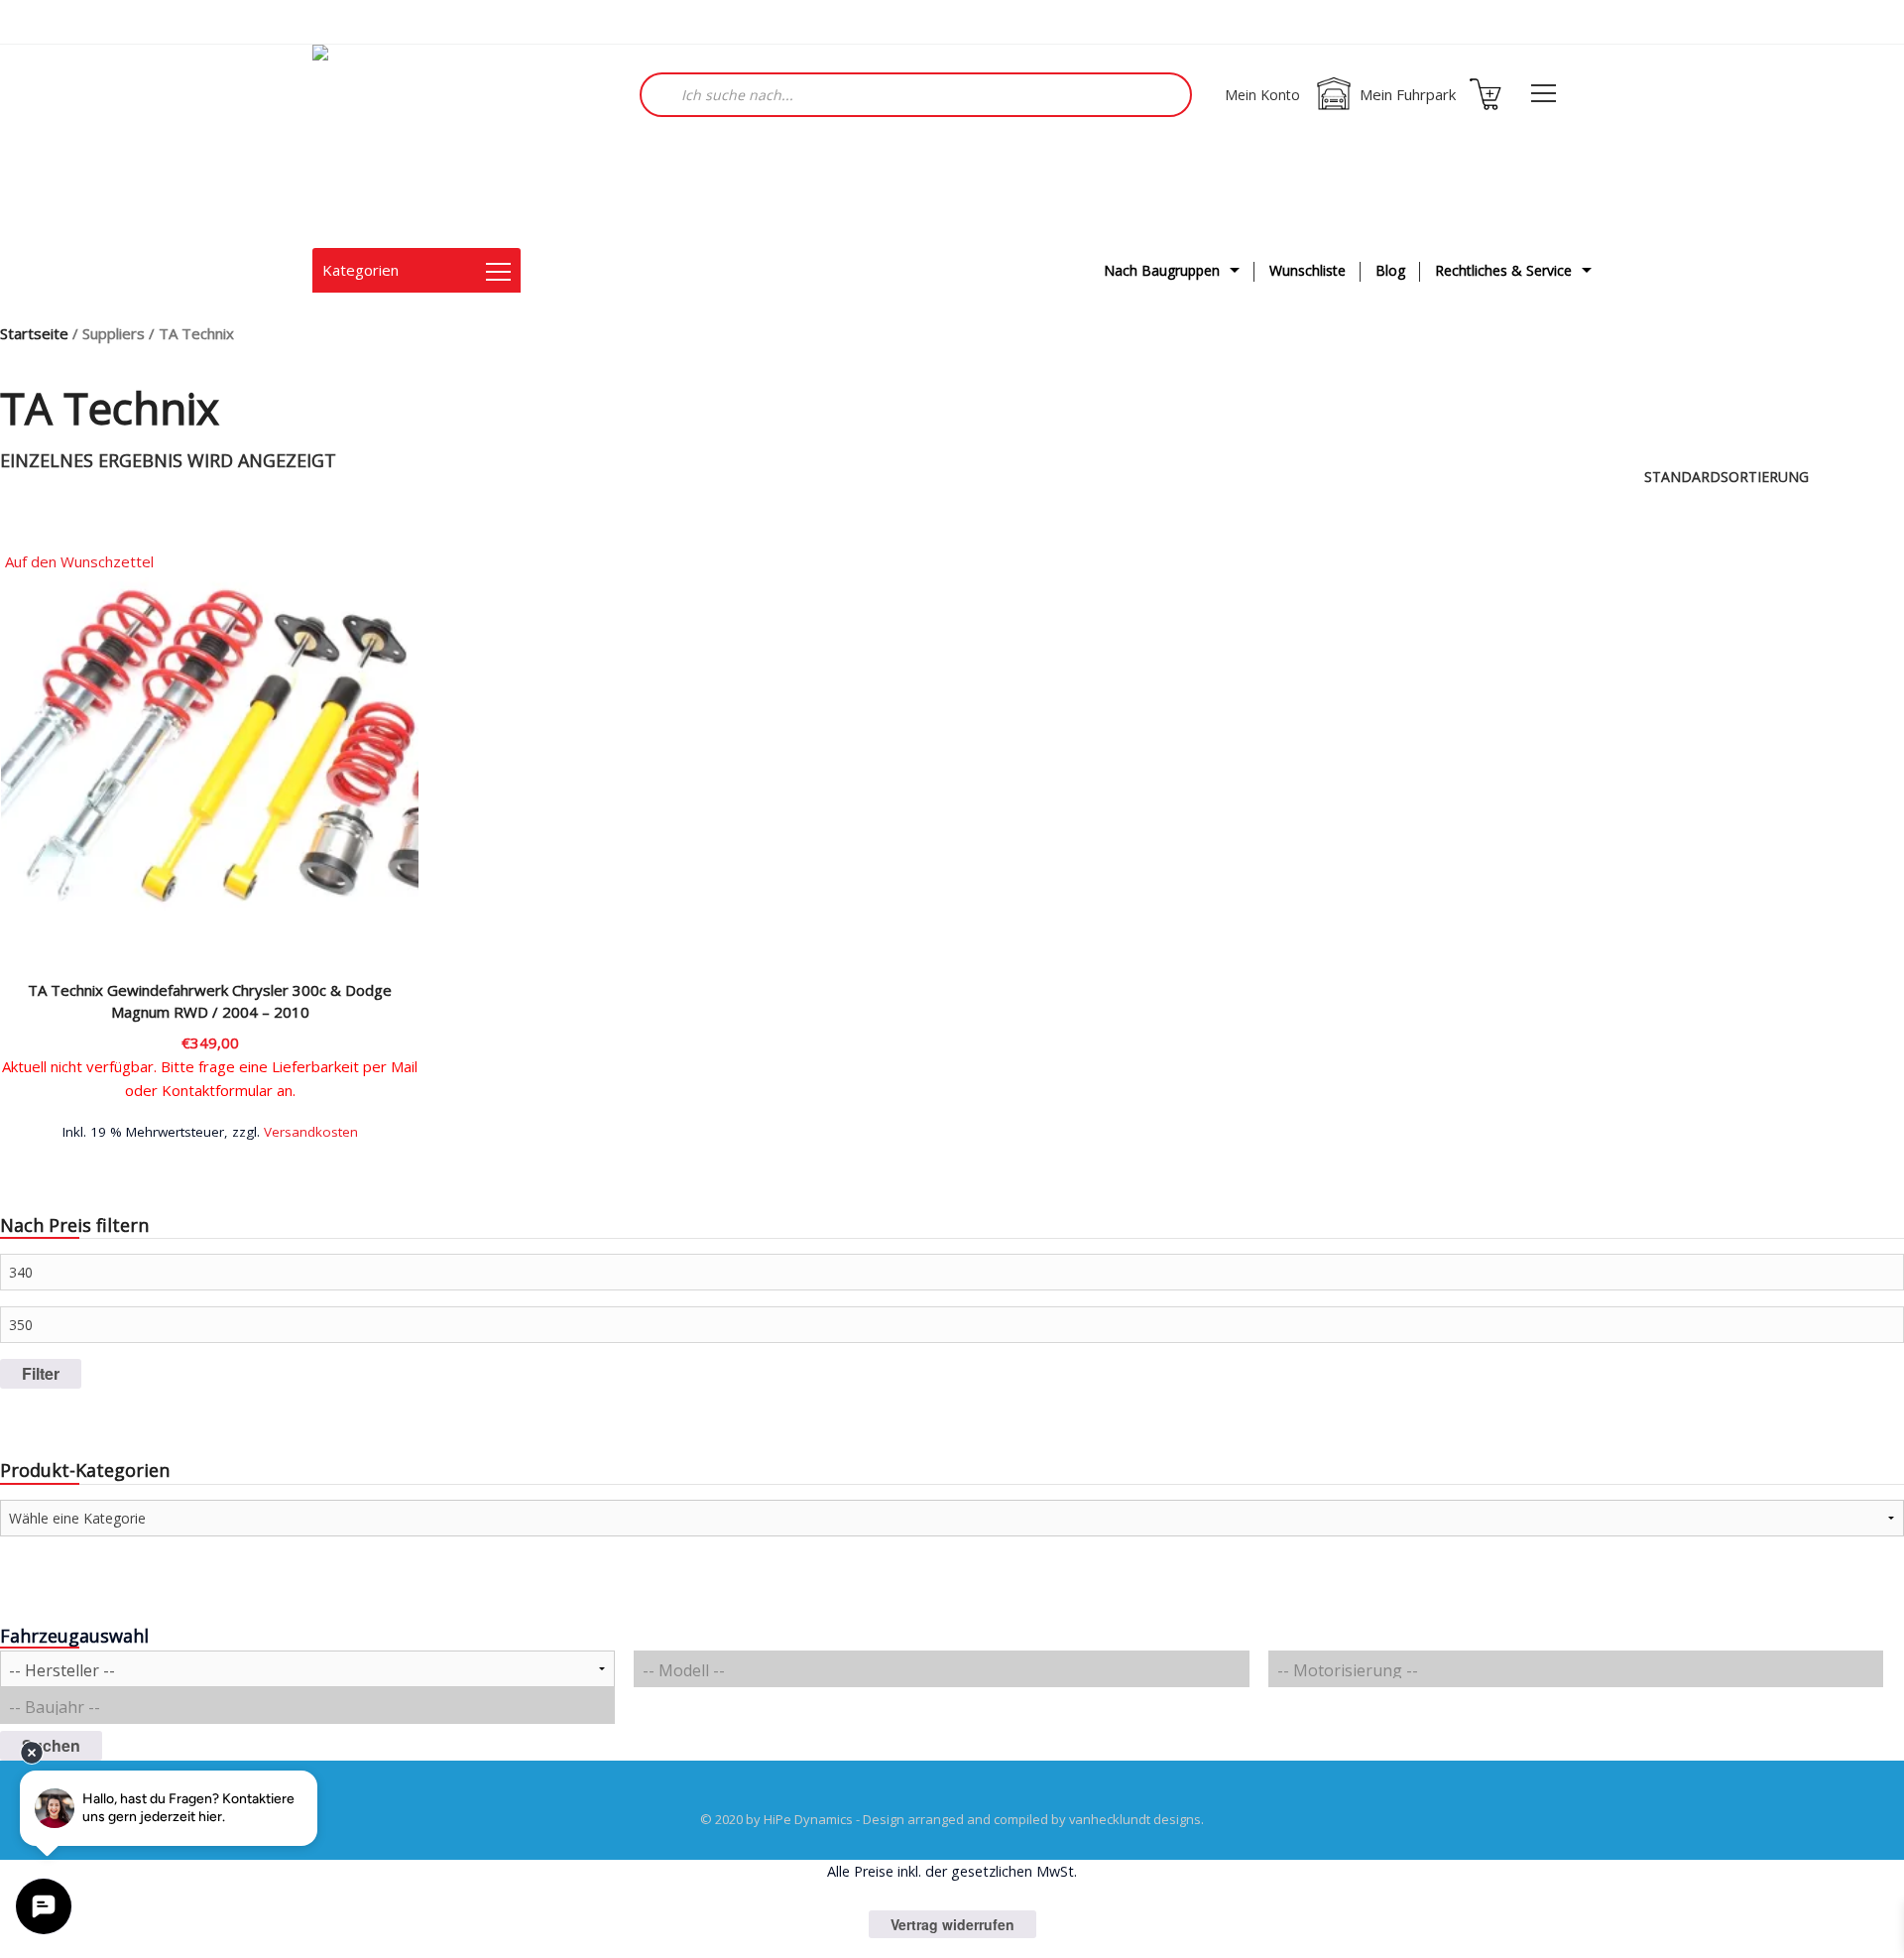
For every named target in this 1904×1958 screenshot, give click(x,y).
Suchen (51, 1745)
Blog (1390, 270)
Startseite (34, 333)
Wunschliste (1308, 270)
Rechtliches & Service (1503, 270)
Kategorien (360, 270)
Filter (41, 1373)
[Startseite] (412, 146)
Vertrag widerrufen (952, 1924)
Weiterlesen (210, 1129)
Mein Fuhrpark (1408, 94)
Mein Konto (1262, 95)
